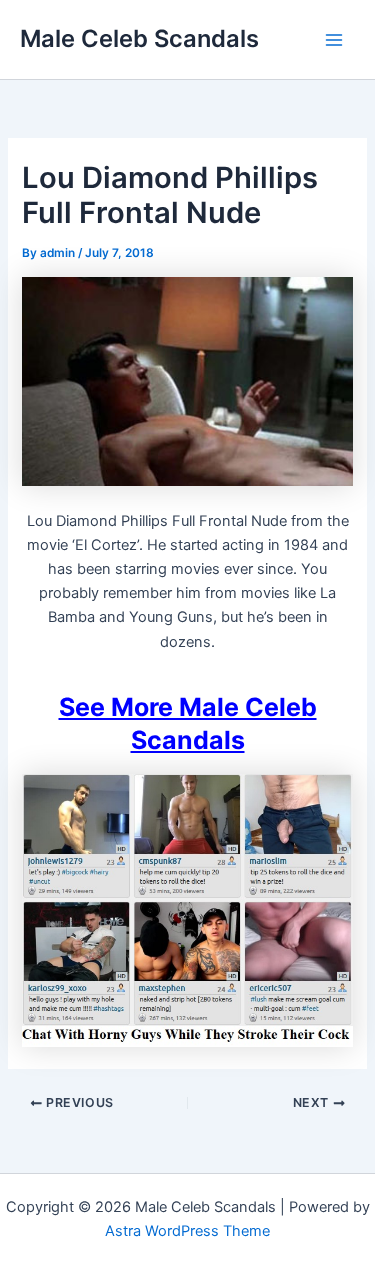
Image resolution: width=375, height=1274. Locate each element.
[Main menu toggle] (334, 40)
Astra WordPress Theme (187, 1231)
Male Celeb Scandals (139, 38)
